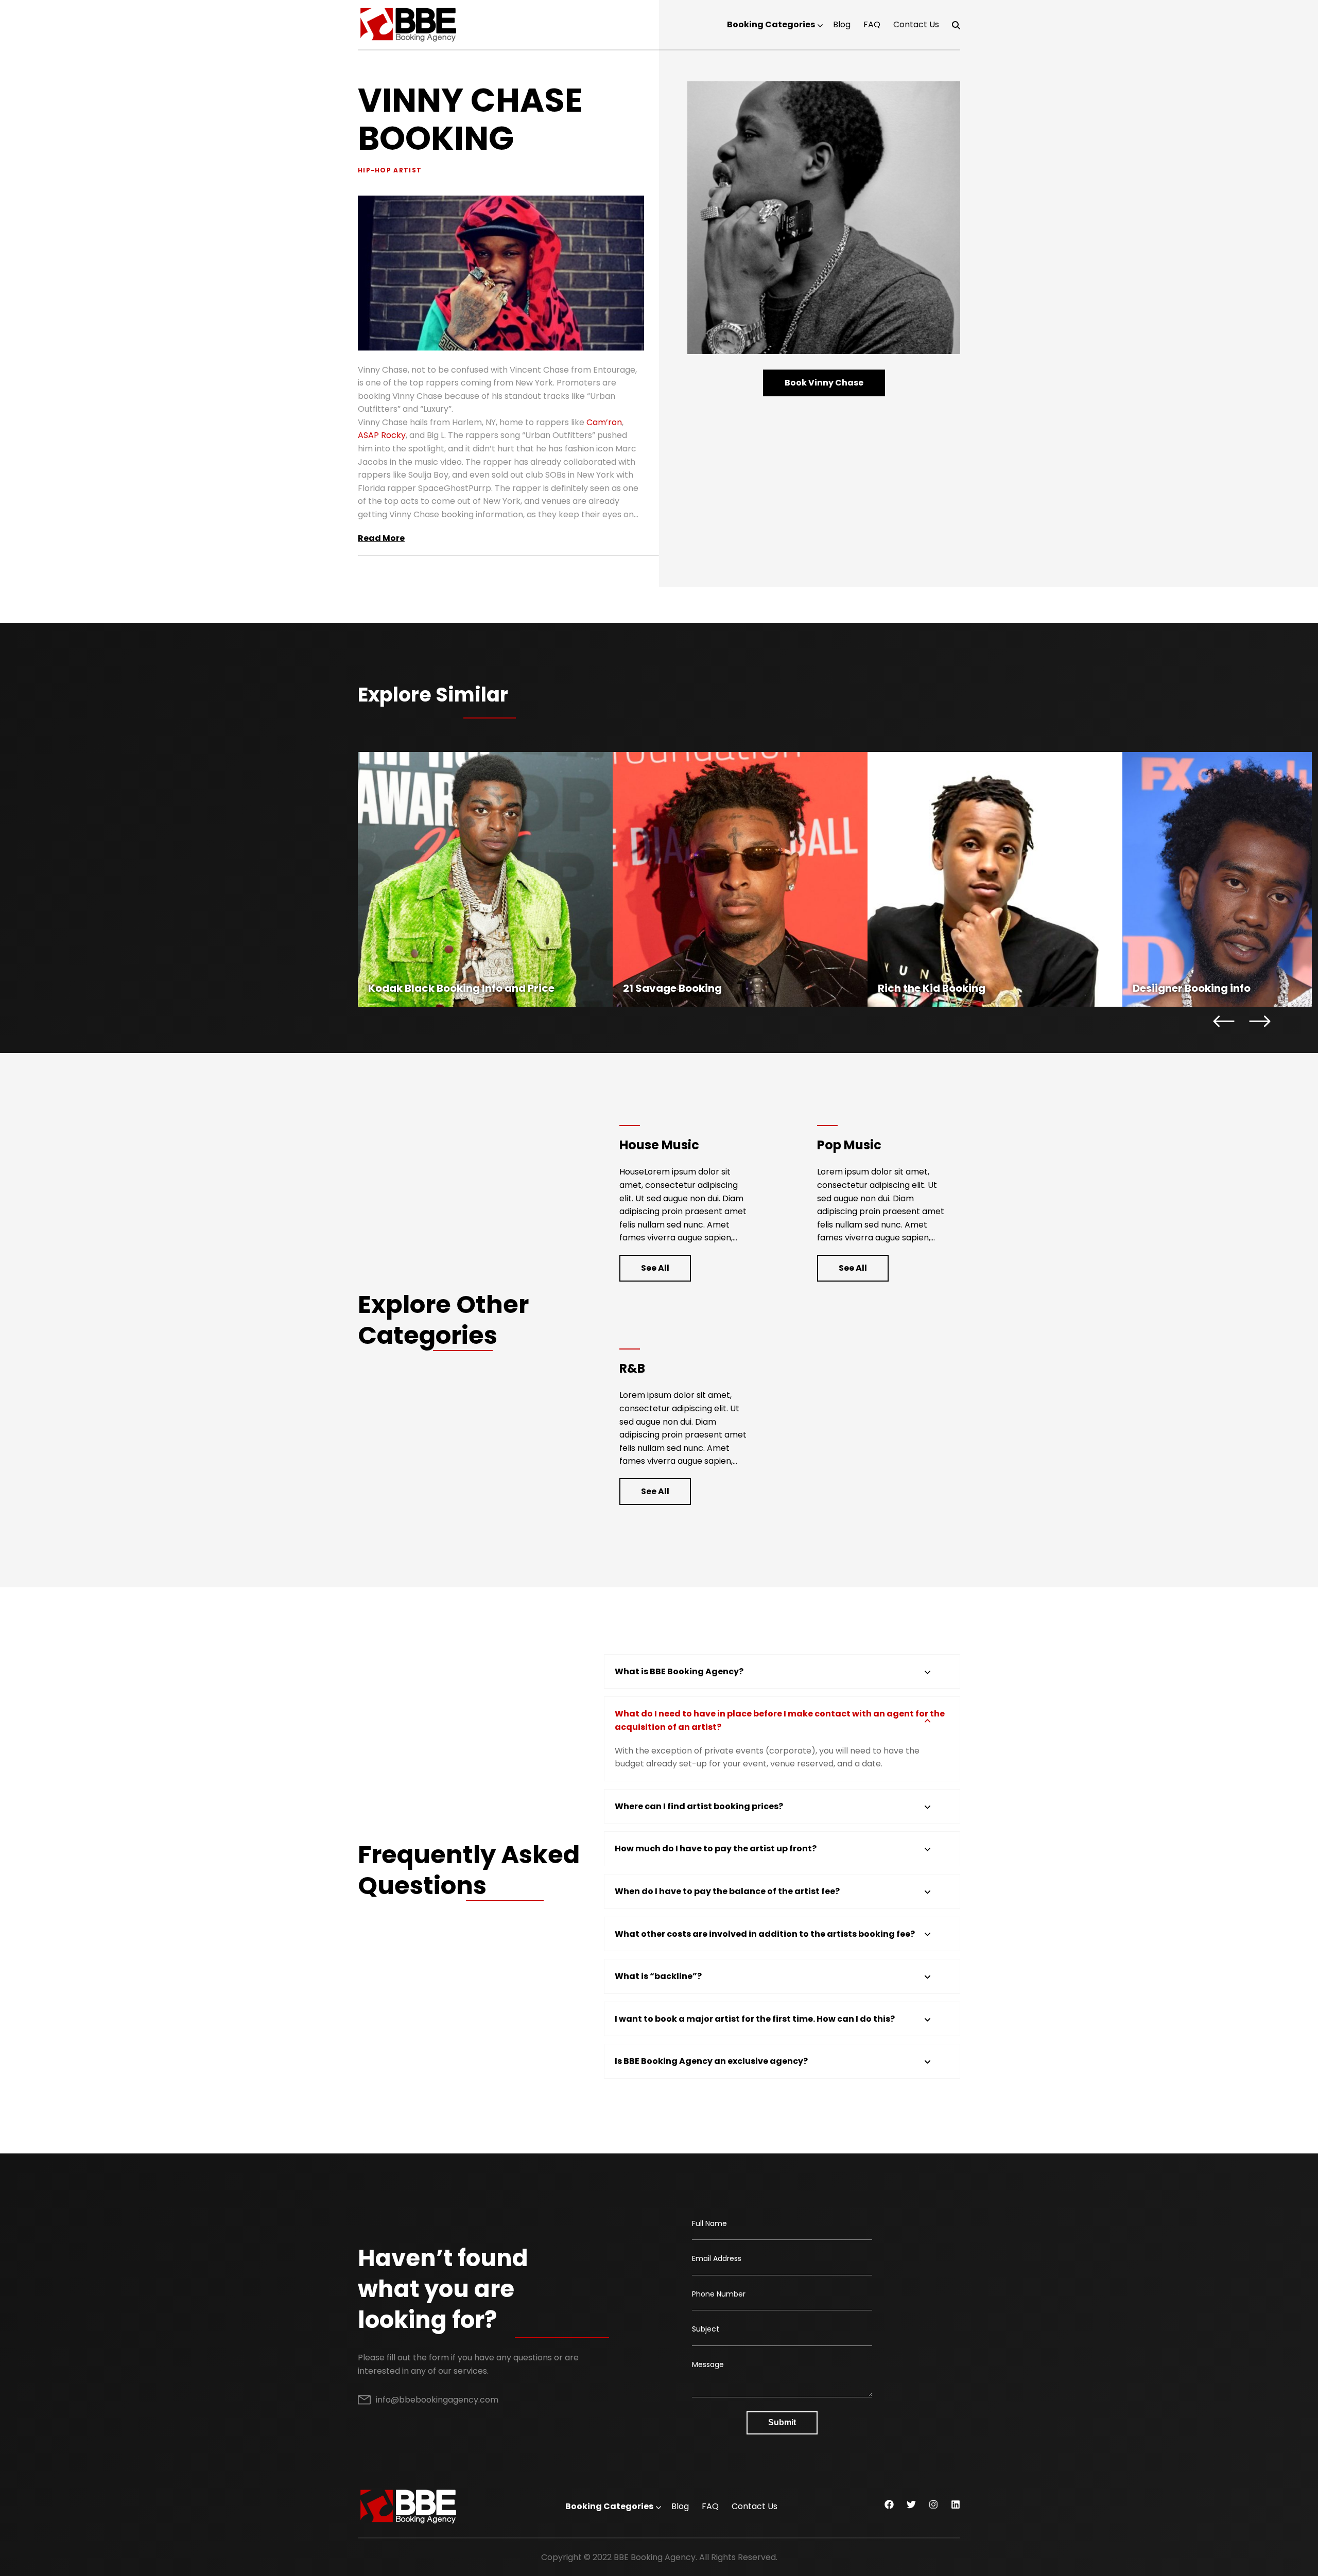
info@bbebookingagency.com (437, 2400)
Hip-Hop (375, 170)
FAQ (872, 24)
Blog (842, 24)
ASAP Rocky (382, 435)
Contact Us (916, 24)
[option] (485, 879)
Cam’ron (604, 422)
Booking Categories (771, 24)
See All (655, 1268)
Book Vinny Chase (824, 383)
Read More (381, 538)
